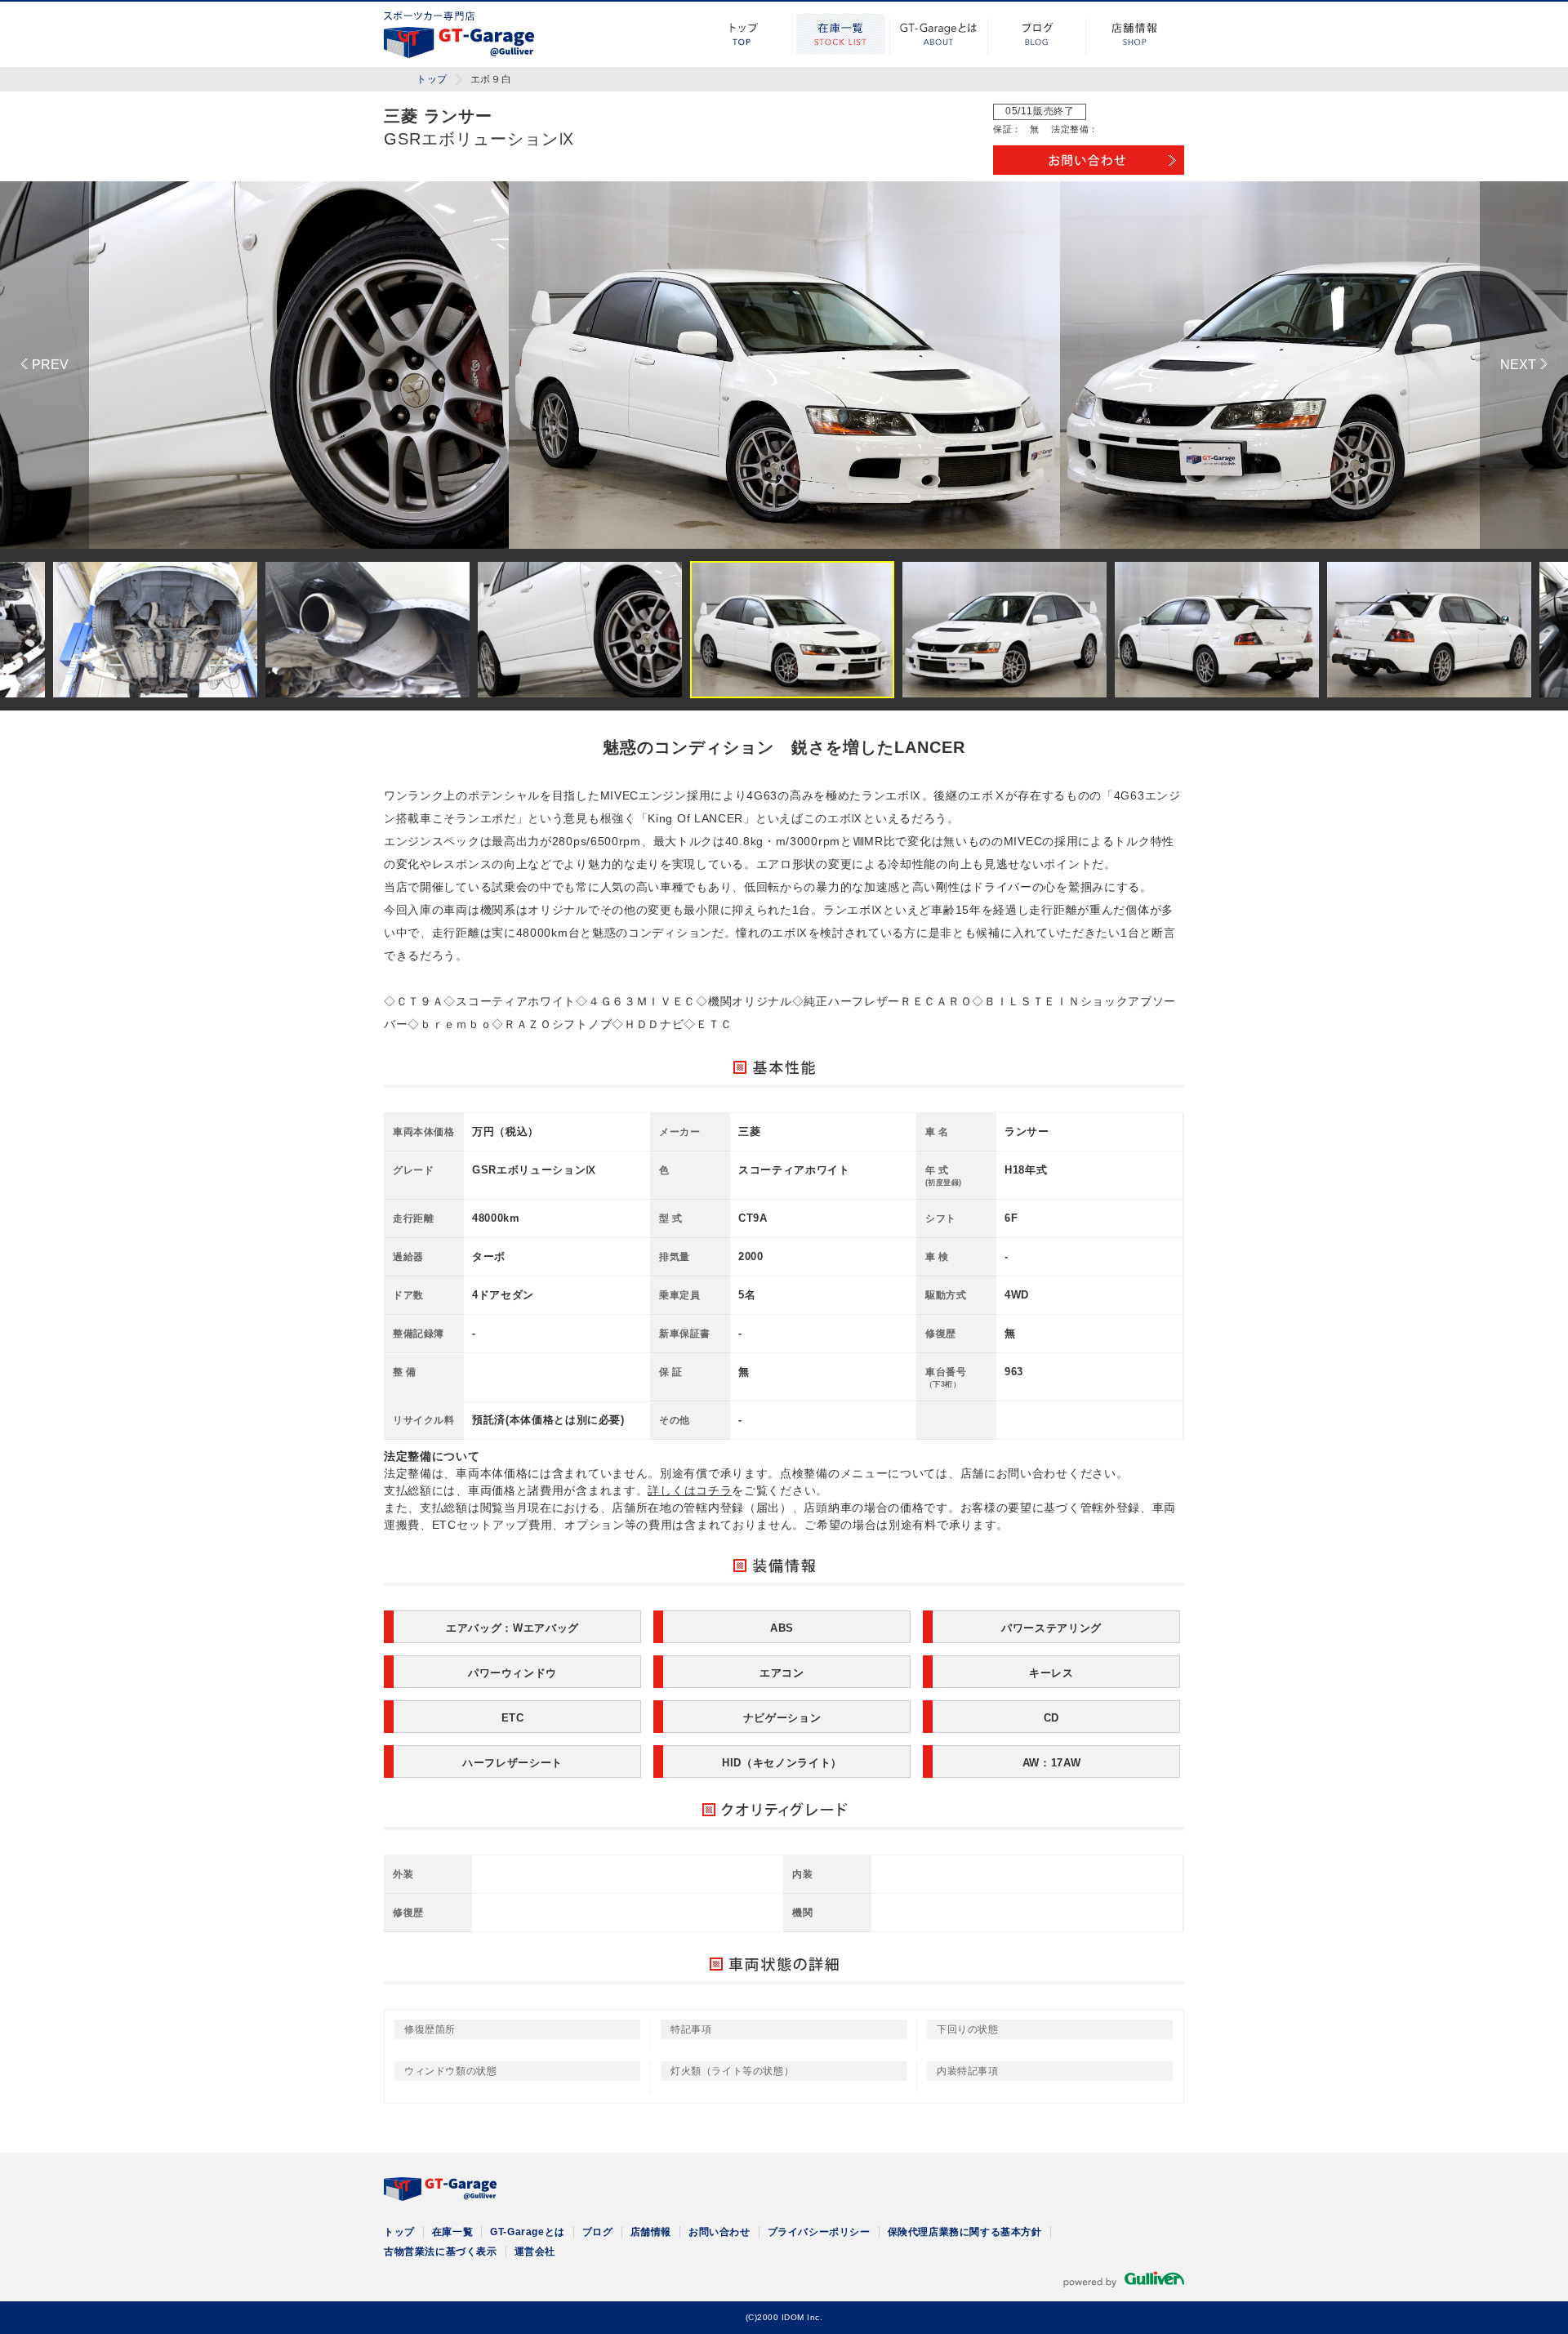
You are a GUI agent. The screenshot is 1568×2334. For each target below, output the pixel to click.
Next (1524, 365)
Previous (45, 365)
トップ (743, 34)
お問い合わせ (719, 2232)
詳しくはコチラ (690, 1490)
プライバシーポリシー (819, 2232)
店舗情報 (1135, 34)
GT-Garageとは (939, 34)
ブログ (1037, 34)
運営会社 (535, 2252)
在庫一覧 (841, 34)
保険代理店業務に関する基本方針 (965, 2232)
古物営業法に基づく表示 (441, 2252)
